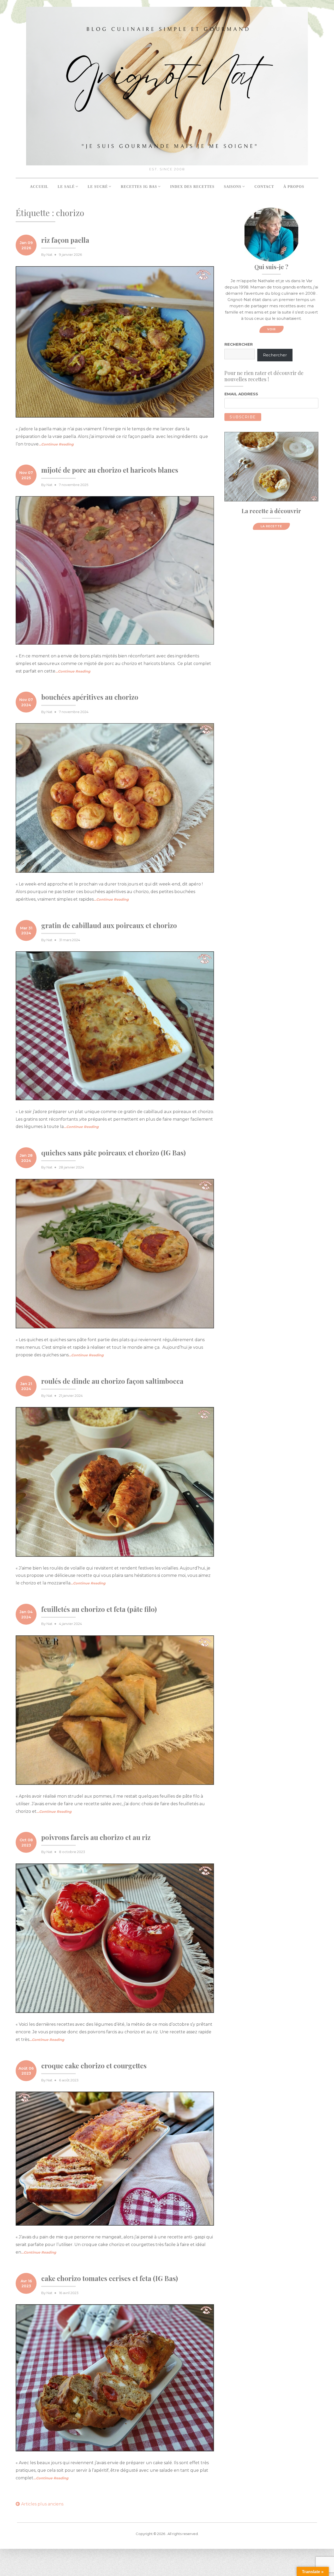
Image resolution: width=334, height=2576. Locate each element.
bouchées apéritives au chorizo (90, 697)
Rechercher (239, 344)
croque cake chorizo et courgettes (94, 2066)
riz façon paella (65, 240)
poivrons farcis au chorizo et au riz (96, 1837)
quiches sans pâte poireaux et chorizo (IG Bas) (114, 1153)
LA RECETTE (271, 526)
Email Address (241, 394)
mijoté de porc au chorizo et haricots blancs (110, 470)
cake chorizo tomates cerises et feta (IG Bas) (110, 2278)
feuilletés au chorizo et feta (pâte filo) (99, 1609)
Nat (49, 254)
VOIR (272, 329)
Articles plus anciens (42, 2504)
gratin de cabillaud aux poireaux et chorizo (109, 925)
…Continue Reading (56, 444)
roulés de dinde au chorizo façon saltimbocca (112, 1381)
